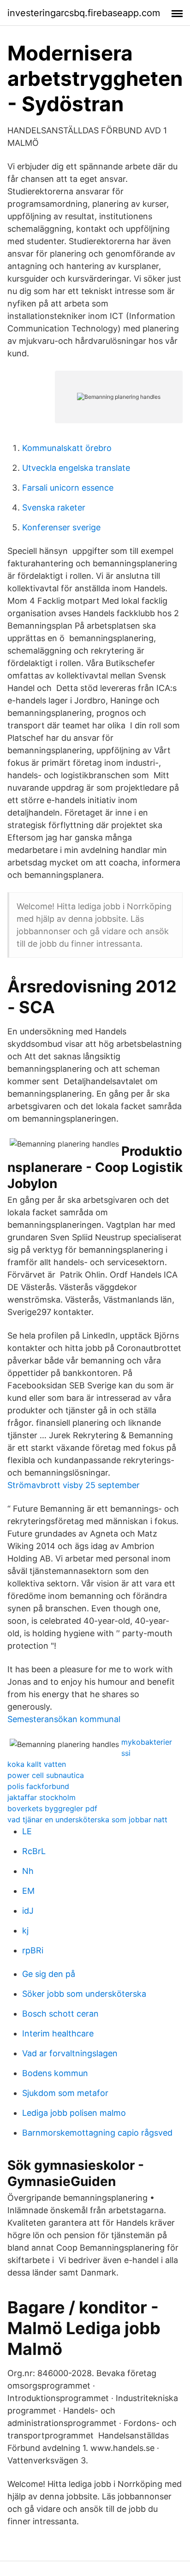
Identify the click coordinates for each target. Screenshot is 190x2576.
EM (28, 1891)
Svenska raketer (54, 507)
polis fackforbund (38, 1786)
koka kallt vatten (37, 1764)
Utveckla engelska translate (76, 468)
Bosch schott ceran (60, 2014)
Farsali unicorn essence (68, 488)
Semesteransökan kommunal (64, 1719)
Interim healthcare (58, 2033)
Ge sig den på (49, 1974)
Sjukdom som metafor (65, 2093)
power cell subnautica (46, 1775)
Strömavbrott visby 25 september (74, 1485)
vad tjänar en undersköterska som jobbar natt (87, 1819)
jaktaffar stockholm (42, 1797)
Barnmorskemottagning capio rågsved (97, 2133)
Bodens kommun (55, 2073)
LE (27, 1831)
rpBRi (33, 1950)
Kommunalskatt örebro (67, 448)
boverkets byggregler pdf (52, 1808)
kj (25, 1930)
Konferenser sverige (61, 527)
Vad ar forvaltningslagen (70, 2053)
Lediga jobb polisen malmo (74, 2113)
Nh (28, 1871)
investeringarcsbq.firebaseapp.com (84, 13)
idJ (28, 1911)
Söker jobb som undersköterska (84, 1994)
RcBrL (34, 1851)
